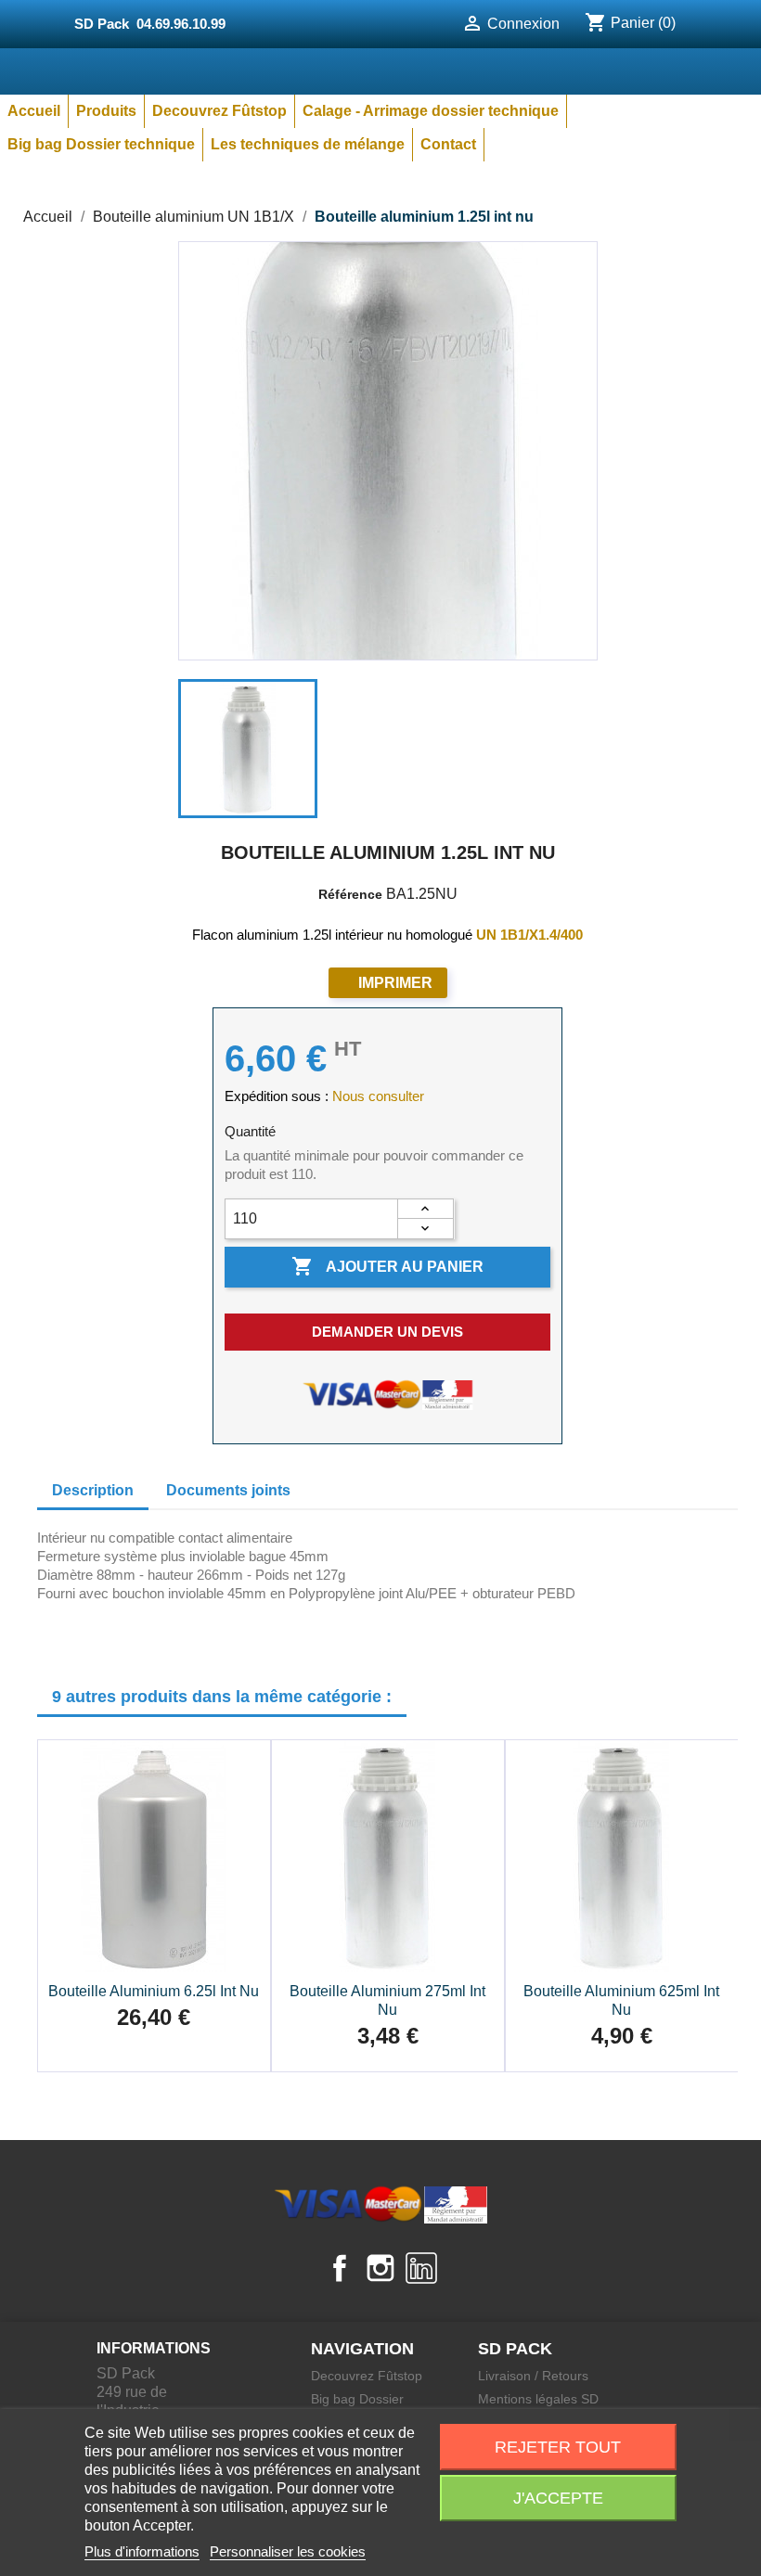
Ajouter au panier (387, 1266)
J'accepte (558, 2498)
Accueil (34, 111)
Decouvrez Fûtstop (219, 111)
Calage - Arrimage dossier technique (431, 111)
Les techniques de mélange (308, 144)
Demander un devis (387, 1332)
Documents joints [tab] (228, 1490)
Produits (106, 111)
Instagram (380, 2268)
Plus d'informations (142, 2551)
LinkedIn (421, 2268)
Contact (448, 144)
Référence (350, 894)
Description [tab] (93, 1490)
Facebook (340, 2268)
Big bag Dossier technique (101, 144)
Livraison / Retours (533, 2376)
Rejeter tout (558, 2447)
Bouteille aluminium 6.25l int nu (154, 1991)
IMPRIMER (395, 983)
